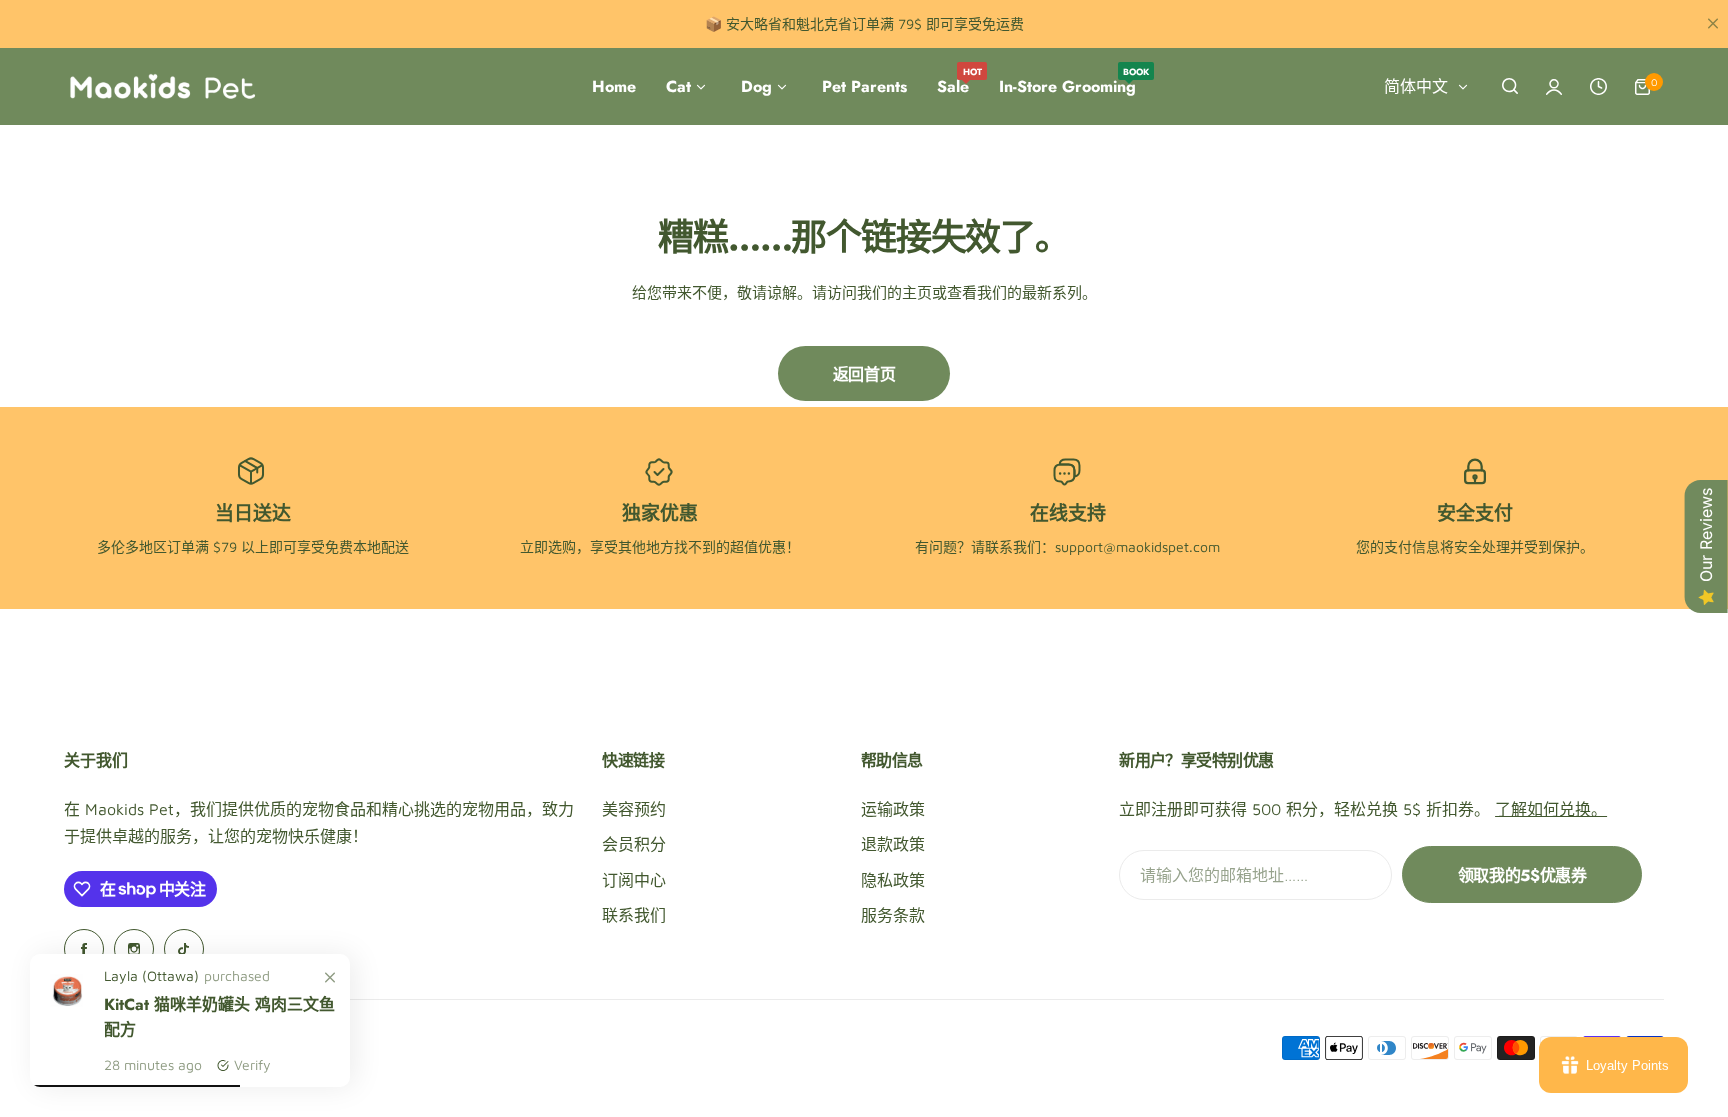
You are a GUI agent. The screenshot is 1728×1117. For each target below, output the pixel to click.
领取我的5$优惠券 (1522, 875)
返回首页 (864, 374)
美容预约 (634, 809)
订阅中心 (634, 880)
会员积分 (634, 844)
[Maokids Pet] (162, 87)
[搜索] (1510, 87)
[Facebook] (84, 949)
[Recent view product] (1598, 87)
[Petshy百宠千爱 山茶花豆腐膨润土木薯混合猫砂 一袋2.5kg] (67, 1012)
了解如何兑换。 (1551, 809)
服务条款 (893, 915)
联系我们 (634, 915)
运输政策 (893, 809)
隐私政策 (893, 880)
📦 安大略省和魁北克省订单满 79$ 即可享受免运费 (864, 23)
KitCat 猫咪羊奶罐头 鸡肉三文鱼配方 (219, 1017)
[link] (330, 977)
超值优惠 (758, 546)
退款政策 (893, 844)
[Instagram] (134, 949)
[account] (1554, 87)
